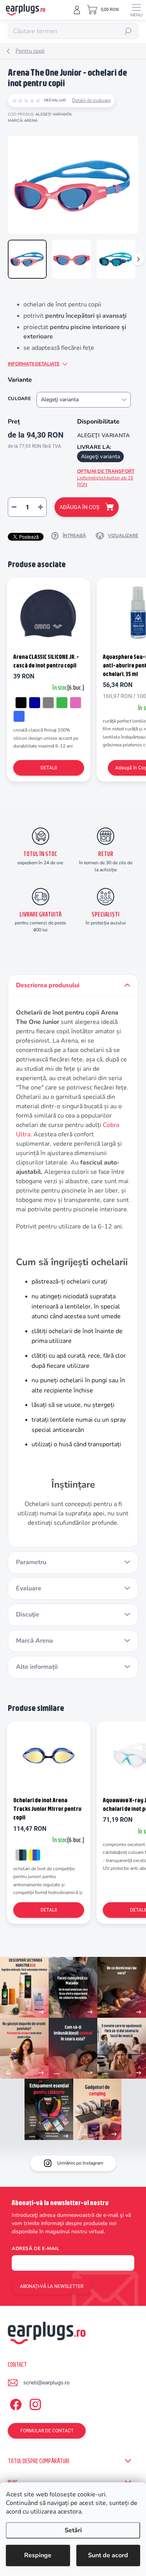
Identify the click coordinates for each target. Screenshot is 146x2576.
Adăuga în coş (79, 507)
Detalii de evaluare (91, 100)
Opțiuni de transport (106, 478)
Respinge (38, 2555)
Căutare (128, 31)
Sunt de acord (108, 2555)
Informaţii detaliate (34, 364)
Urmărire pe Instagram (80, 2163)
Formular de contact (47, 2431)
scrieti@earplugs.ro (47, 2383)
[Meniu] (136, 10)
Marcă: (23, 121)
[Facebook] (15, 2403)
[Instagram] (34, 2403)
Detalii (49, 768)
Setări (73, 2530)
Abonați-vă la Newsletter (52, 2286)
